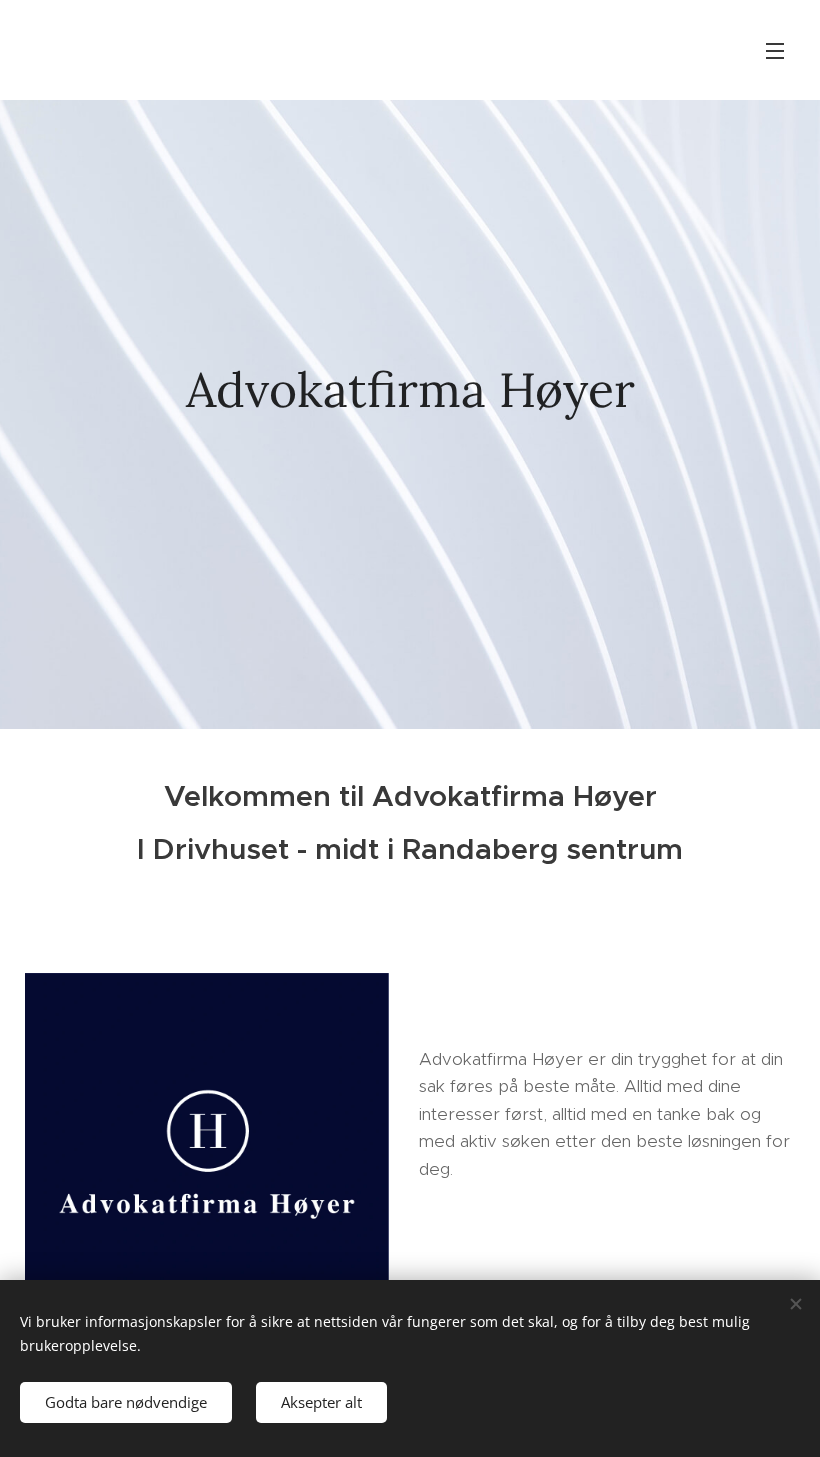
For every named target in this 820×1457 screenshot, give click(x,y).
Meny (775, 50)
